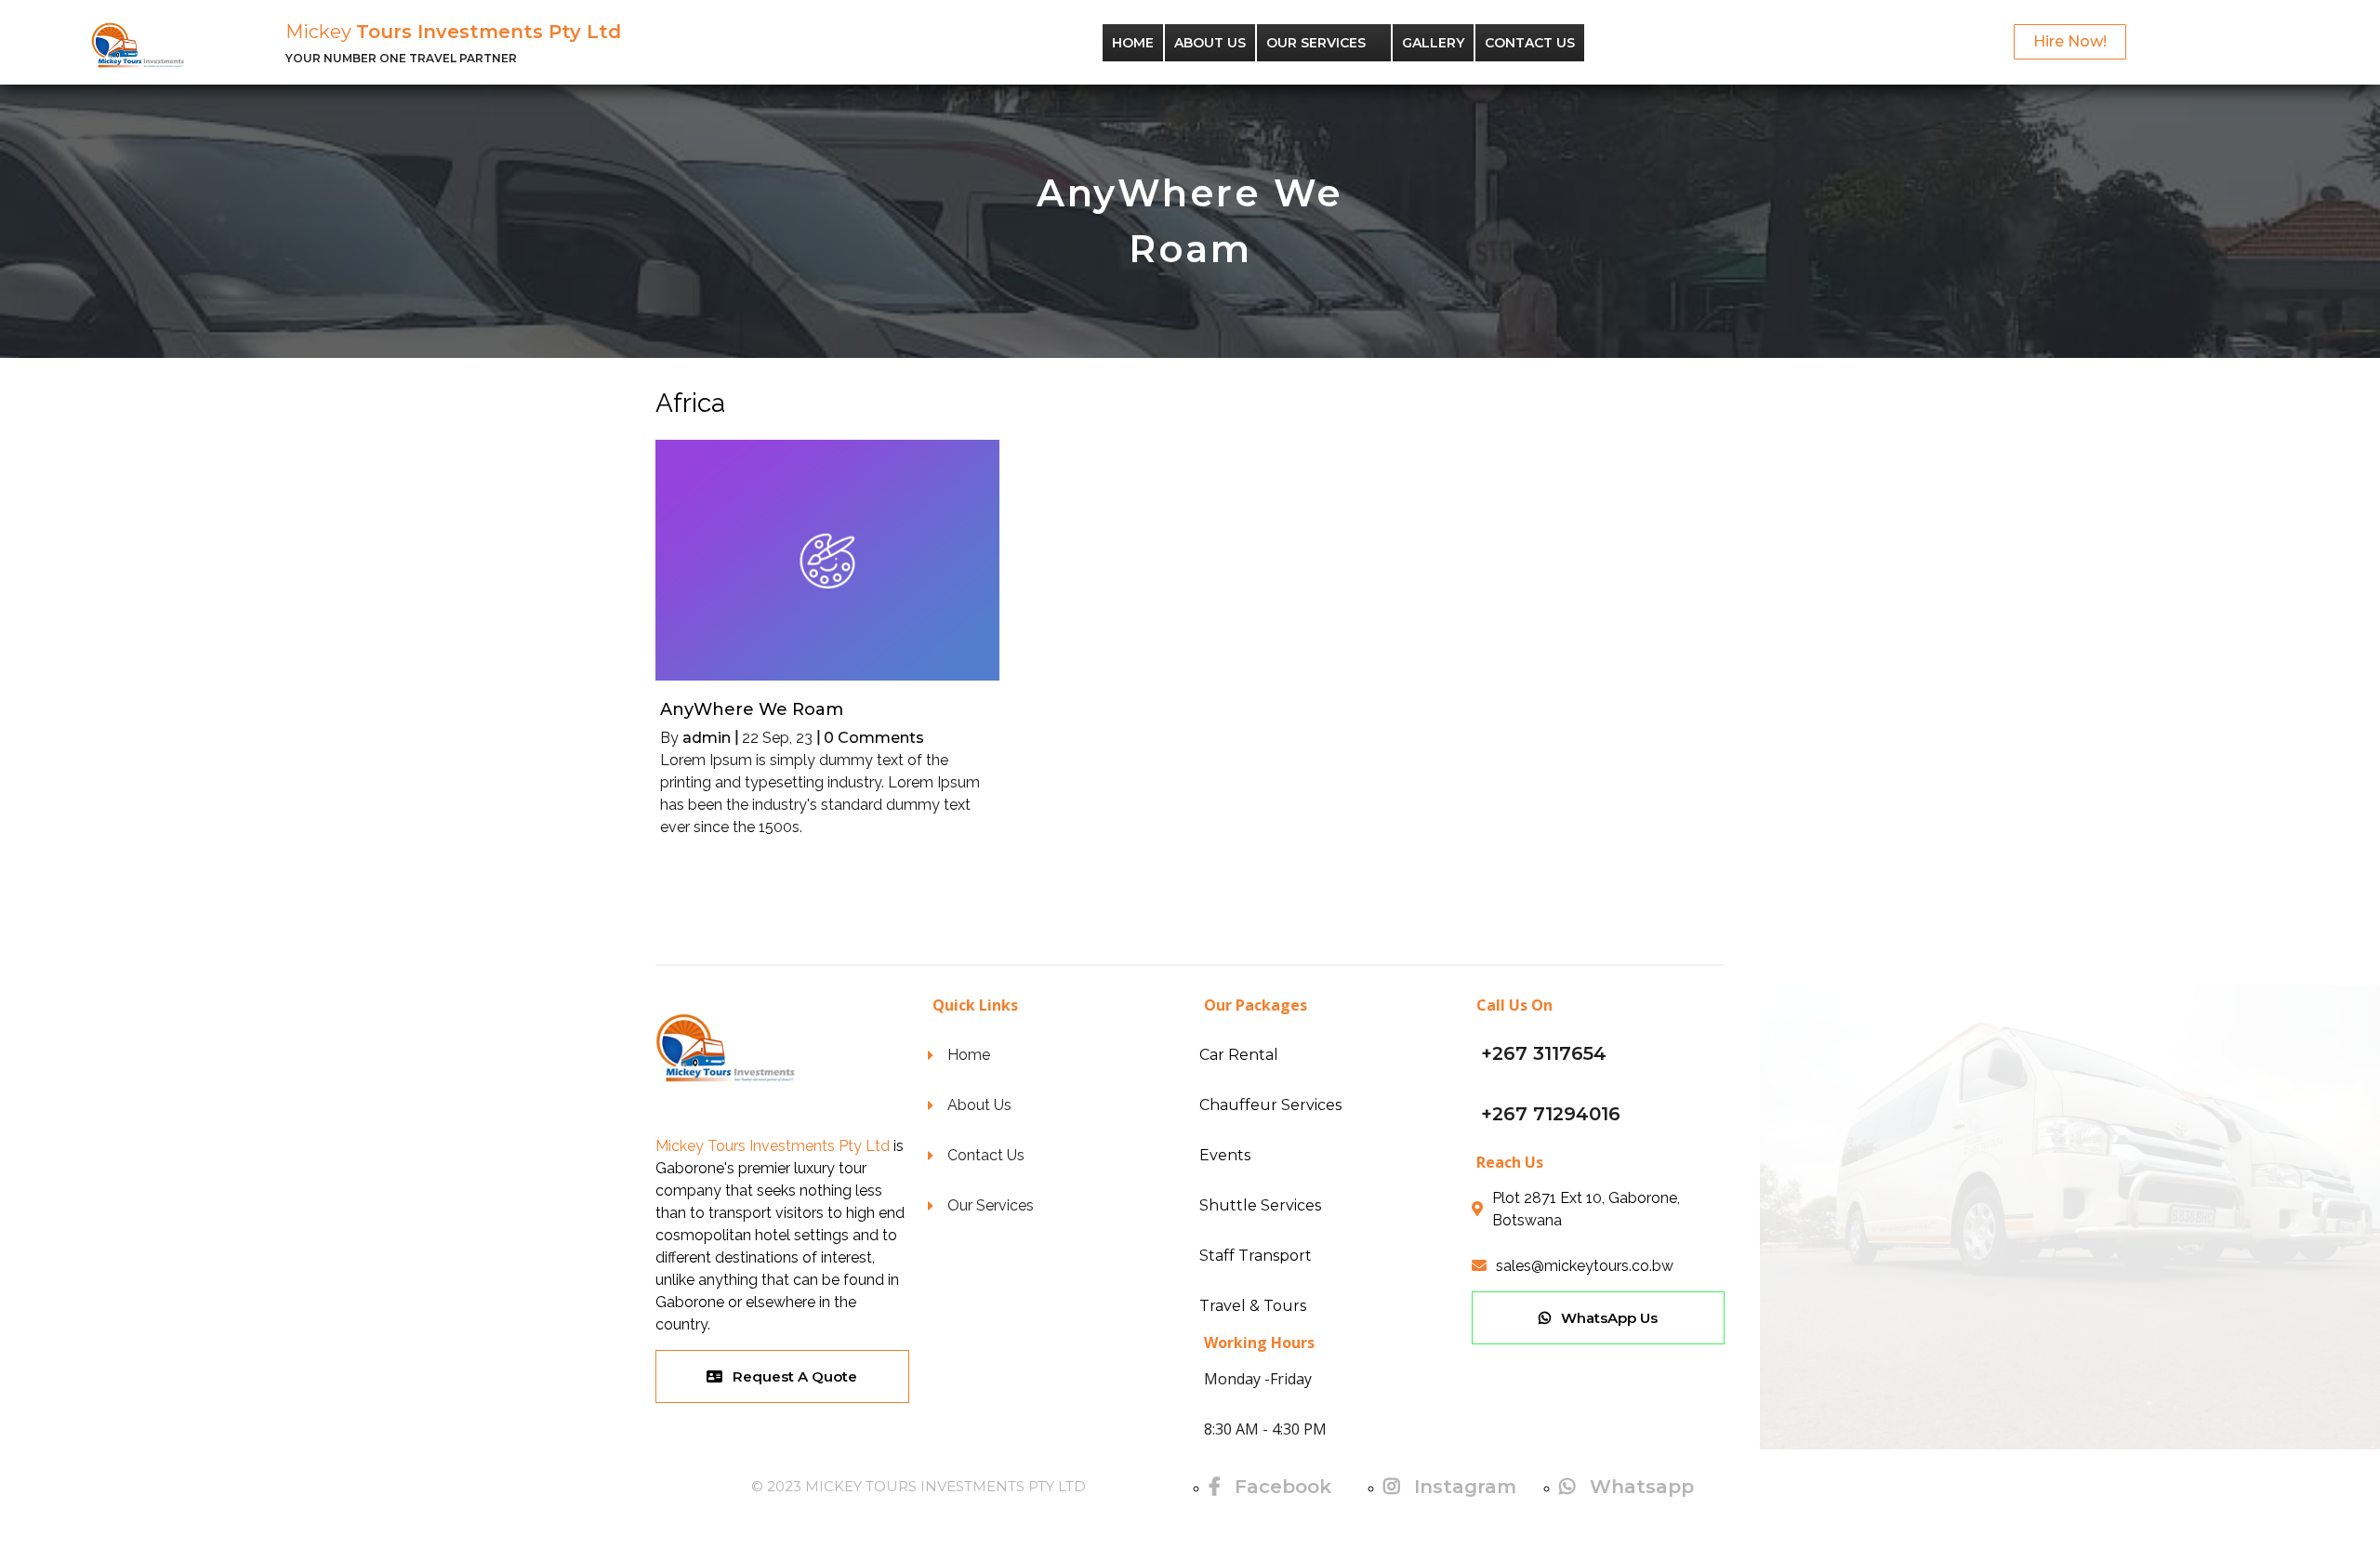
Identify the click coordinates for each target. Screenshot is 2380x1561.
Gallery (1433, 43)
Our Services (1316, 43)
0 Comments (874, 738)
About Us (1210, 43)
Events (1225, 1155)
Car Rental (1239, 1055)
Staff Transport (1256, 1256)
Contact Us (1530, 43)
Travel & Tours (1253, 1306)
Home (1133, 43)
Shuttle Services (1260, 1205)
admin (707, 738)
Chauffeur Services (1270, 1105)
